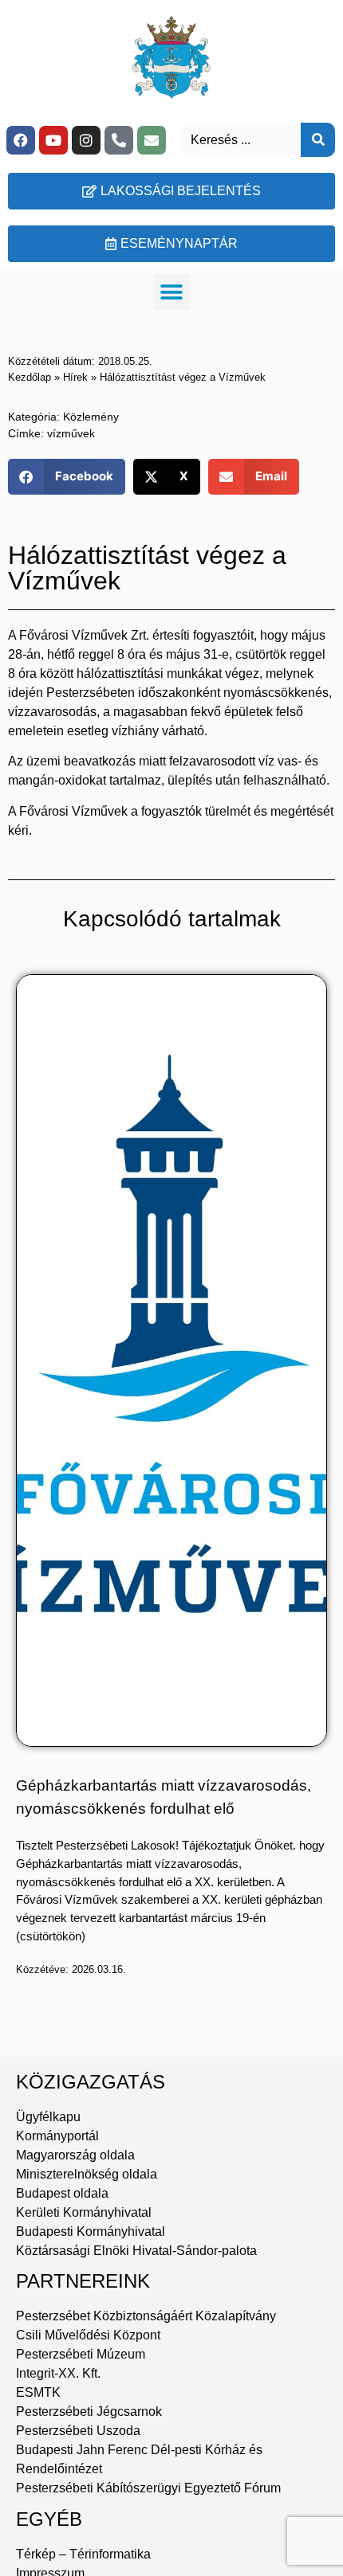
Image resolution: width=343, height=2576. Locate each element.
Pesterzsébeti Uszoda (78, 2431)
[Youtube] (53, 140)
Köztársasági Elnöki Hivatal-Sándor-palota (136, 2251)
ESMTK (38, 2392)
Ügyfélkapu (48, 2117)
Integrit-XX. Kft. (58, 2373)
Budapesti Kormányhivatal (91, 2231)
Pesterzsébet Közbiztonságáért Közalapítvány (146, 2316)
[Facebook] (21, 140)
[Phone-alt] (119, 140)
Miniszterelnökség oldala (87, 2174)
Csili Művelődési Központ (88, 2335)
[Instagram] (86, 140)
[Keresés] (318, 140)
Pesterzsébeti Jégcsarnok (89, 2412)
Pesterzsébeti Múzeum (81, 2354)
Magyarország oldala (75, 2155)
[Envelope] (152, 140)
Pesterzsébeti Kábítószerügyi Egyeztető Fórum (148, 2488)
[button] (172, 292)
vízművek (71, 433)
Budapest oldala (62, 2193)
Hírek (75, 377)
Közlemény (91, 417)
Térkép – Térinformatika (83, 2554)
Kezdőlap (30, 377)
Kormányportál (57, 2136)
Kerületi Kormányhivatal (84, 2212)
